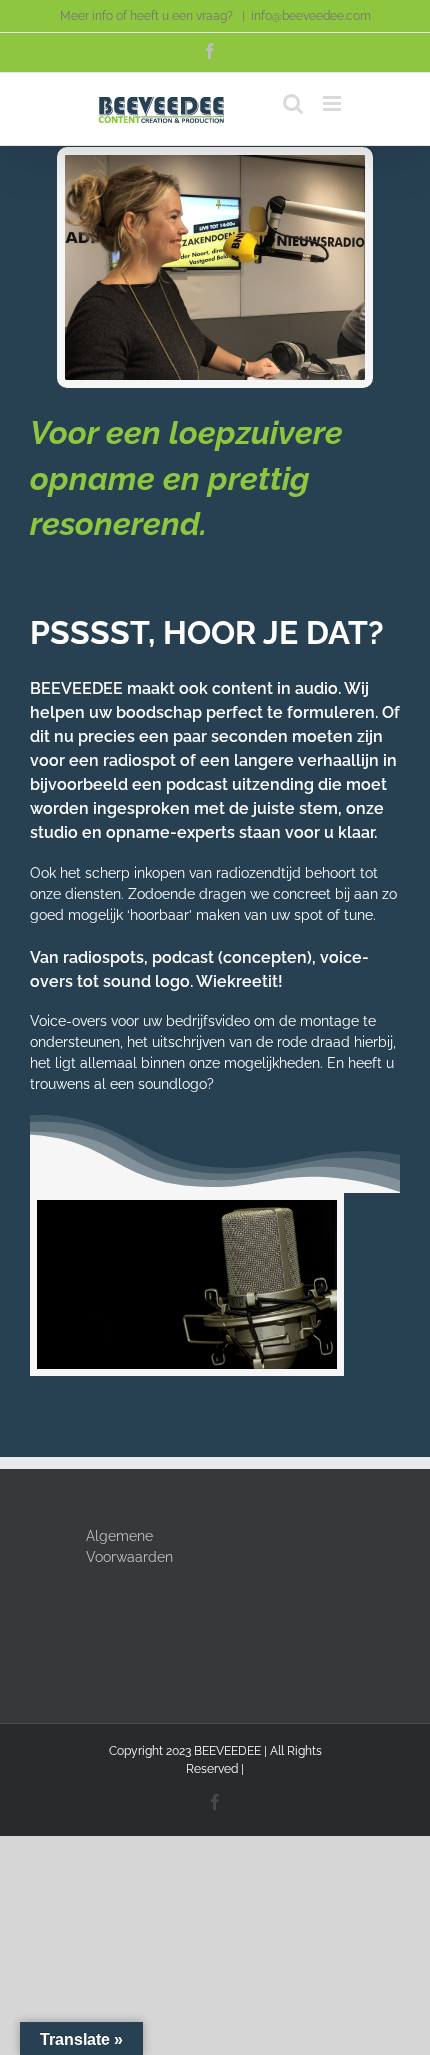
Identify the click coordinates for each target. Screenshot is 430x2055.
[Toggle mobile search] (293, 103)
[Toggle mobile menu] (333, 103)
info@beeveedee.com (311, 16)
